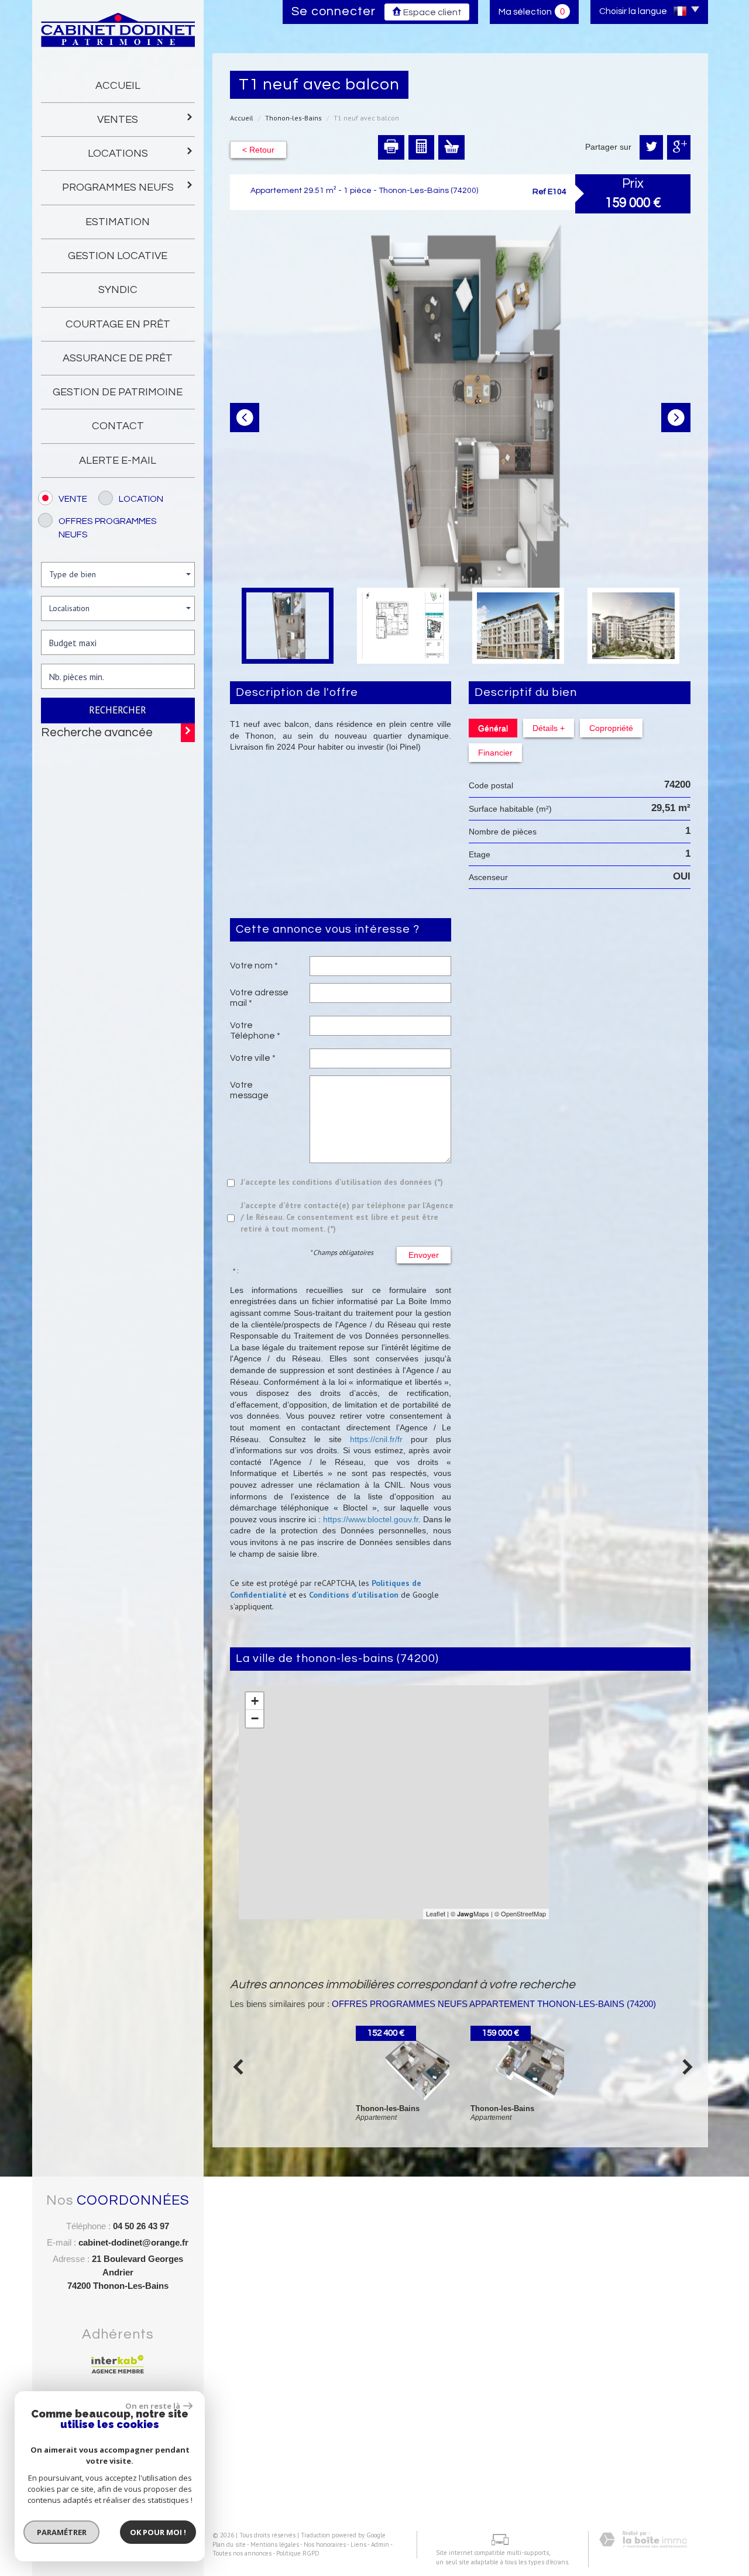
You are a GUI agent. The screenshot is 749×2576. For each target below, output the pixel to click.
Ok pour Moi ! (158, 2532)
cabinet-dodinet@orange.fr (133, 2242)
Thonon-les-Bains (293, 118)
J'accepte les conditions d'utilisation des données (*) (342, 1182)
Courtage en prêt (118, 324)
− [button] (255, 1718)
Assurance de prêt (118, 358)
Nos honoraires (325, 2544)
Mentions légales (275, 2544)
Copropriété (611, 728)
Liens (358, 2544)
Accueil (118, 86)
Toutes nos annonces (242, 2553)
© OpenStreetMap (520, 1913)
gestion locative (118, 256)
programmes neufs (118, 187)
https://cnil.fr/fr (376, 1439)
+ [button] (255, 1701)
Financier (495, 753)
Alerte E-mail (118, 461)
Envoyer (424, 1255)
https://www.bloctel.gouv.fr (371, 1519)
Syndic (118, 290)
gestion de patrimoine (118, 392)
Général (493, 728)
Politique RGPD (298, 2553)
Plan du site (229, 2544)
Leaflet (436, 1913)
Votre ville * (253, 1058)
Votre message (249, 1090)
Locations (118, 154)
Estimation (118, 222)
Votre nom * (254, 965)
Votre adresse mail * (259, 998)
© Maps (470, 1913)
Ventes (118, 120)
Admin (380, 2544)
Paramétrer (62, 2532)
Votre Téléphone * (255, 1030)
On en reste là (153, 2406)
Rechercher (118, 710)
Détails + (549, 728)
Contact (118, 426)
